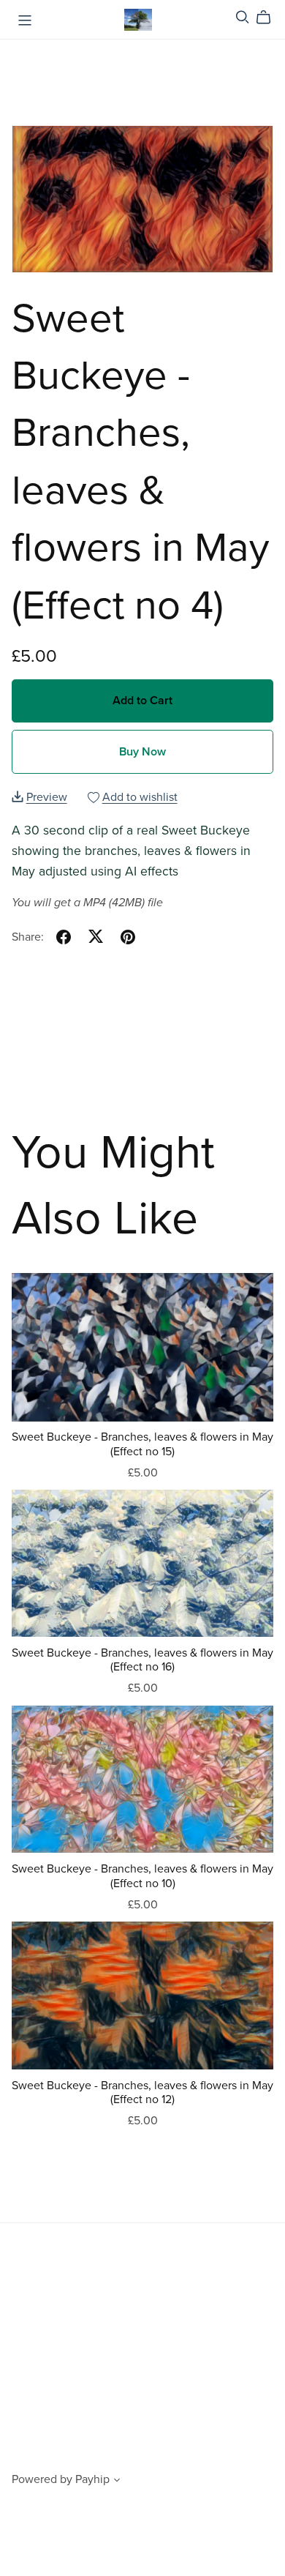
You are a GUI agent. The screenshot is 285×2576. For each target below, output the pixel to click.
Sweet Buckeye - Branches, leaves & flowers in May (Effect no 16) (142, 1660)
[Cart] (269, 18)
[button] (117, 2482)
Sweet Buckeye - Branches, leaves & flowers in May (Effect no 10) (142, 1876)
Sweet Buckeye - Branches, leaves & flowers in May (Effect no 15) (142, 1444)
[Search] (243, 17)
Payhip (92, 2479)
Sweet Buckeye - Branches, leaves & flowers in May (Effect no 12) (142, 2092)
